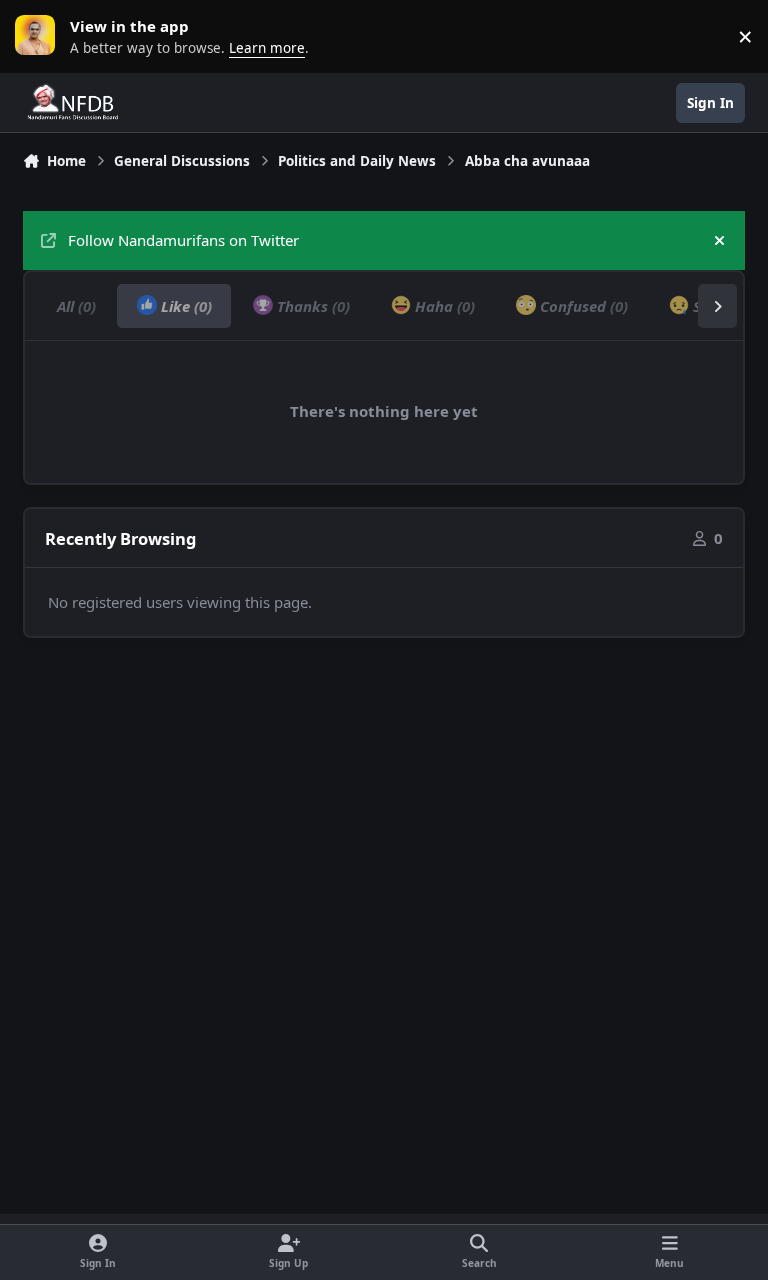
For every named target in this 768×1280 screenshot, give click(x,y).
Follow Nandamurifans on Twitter (183, 240)
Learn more (40, 36)
